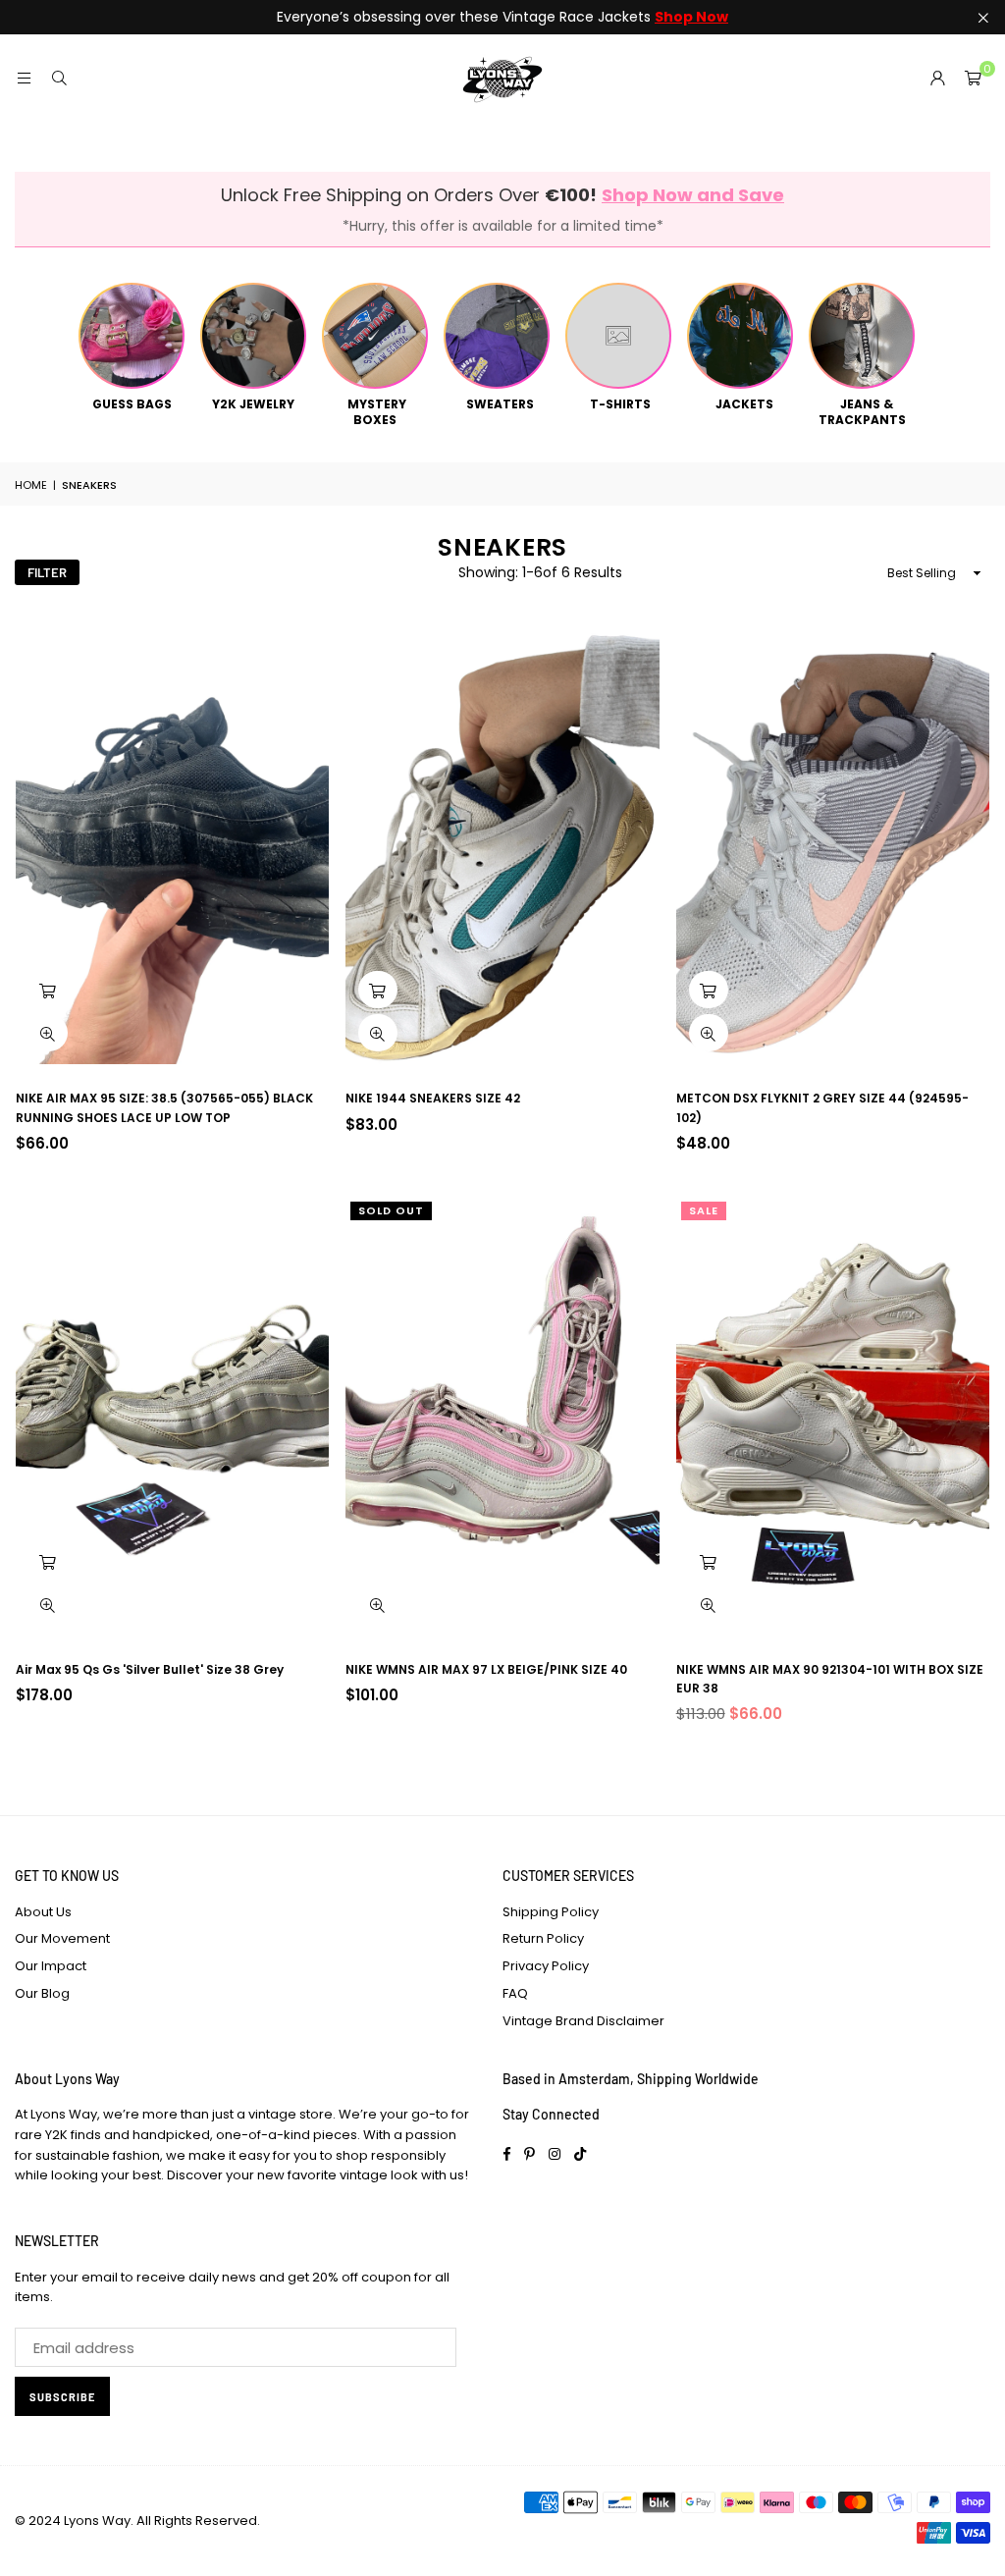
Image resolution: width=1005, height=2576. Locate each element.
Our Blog (42, 1993)
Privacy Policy (546, 1966)
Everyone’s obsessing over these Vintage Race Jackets (502, 17)
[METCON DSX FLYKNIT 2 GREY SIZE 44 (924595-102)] (833, 845)
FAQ (515, 1993)
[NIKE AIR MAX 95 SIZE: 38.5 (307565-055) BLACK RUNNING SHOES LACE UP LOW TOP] (172, 845)
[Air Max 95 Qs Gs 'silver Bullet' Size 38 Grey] (172, 1416)
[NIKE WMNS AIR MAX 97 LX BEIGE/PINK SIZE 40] (502, 1416)
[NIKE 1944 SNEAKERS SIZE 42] (502, 845)
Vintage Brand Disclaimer (583, 2021)
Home (31, 485)
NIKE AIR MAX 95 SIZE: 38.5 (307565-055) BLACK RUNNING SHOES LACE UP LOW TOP (164, 1107)
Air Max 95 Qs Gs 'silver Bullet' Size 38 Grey (150, 1669)
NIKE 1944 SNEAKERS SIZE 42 (433, 1098)
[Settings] (937, 79)
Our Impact (51, 1966)
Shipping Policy (551, 1912)
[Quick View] (48, 1033)
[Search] (59, 78)
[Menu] (24, 78)
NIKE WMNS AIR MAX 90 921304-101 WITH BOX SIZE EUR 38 (830, 1679)
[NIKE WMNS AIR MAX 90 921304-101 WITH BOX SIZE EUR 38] (833, 1416)
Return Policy (543, 1938)
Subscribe (62, 2397)
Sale (704, 1210)
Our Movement (62, 1938)
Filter (47, 572)
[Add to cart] (48, 990)
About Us (43, 1912)
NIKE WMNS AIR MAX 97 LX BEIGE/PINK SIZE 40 (486, 1669)
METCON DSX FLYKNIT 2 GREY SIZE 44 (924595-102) (822, 1107)
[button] (973, 79)
